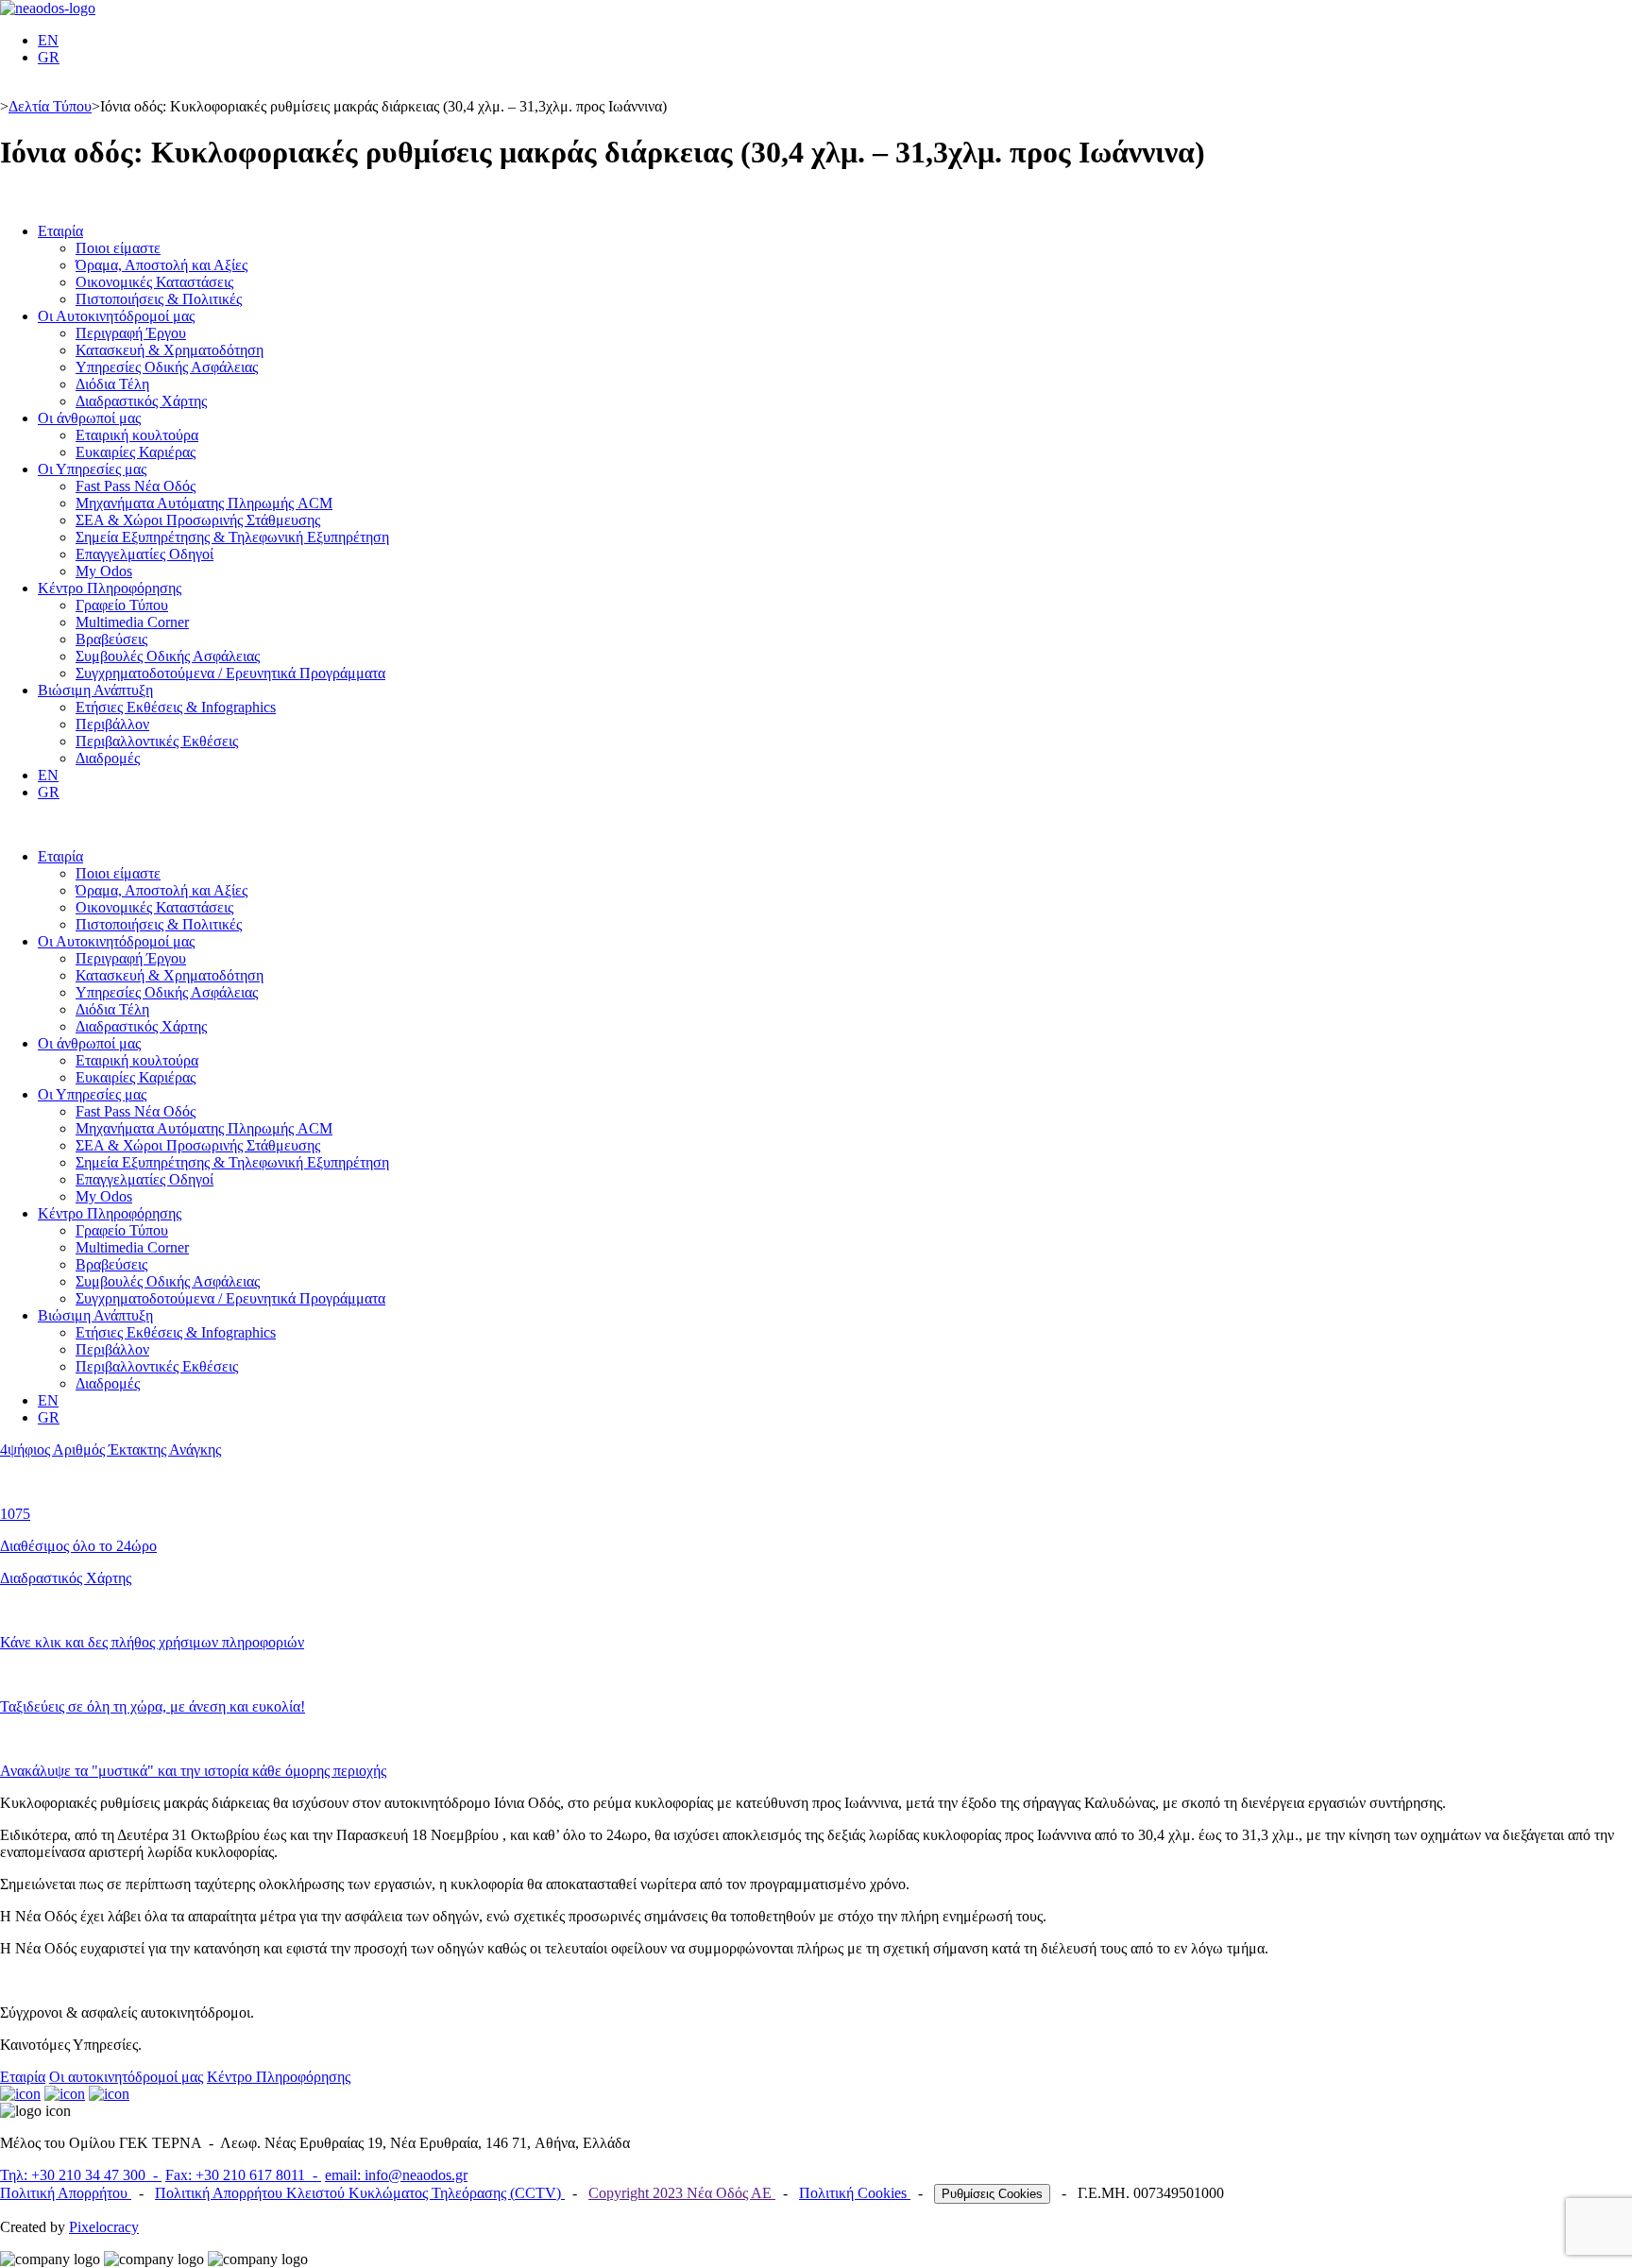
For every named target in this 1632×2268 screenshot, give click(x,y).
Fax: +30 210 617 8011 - (243, 2175)
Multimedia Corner (132, 622)
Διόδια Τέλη (112, 384)
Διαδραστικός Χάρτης (141, 401)
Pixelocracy (104, 2227)
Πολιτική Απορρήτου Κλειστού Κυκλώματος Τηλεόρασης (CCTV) (360, 2193)
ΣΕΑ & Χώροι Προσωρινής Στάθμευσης (198, 520)
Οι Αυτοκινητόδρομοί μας (116, 316)
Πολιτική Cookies (855, 2193)
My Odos (104, 571)
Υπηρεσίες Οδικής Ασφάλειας (167, 367)
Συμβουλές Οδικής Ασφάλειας (168, 656)
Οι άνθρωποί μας (89, 418)
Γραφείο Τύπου (122, 605)
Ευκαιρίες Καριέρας (136, 452)
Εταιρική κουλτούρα (137, 435)
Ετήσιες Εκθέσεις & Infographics (176, 707)
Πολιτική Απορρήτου (66, 2193)
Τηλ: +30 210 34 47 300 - (81, 2175)
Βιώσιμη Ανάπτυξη (95, 690)
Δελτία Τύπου (50, 106)
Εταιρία (60, 231)
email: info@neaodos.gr (396, 2175)
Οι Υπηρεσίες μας (92, 469)
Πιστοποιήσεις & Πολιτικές (159, 299)
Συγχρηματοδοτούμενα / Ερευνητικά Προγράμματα (230, 673)
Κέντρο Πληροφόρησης (110, 588)
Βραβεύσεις (111, 639)
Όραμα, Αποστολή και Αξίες (161, 265)
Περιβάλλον (112, 724)
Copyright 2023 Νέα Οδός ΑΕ (682, 2193)
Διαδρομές (108, 758)
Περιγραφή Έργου (131, 333)
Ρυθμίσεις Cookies (992, 2194)
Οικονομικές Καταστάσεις (154, 282)
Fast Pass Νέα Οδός (136, 486)
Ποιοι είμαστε (118, 248)
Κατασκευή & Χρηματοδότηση (170, 350)
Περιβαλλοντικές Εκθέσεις (157, 741)
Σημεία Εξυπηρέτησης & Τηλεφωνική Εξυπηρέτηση (232, 537)
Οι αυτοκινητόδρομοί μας (126, 2077)
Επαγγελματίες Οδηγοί (144, 554)
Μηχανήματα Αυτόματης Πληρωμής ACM (204, 503)
